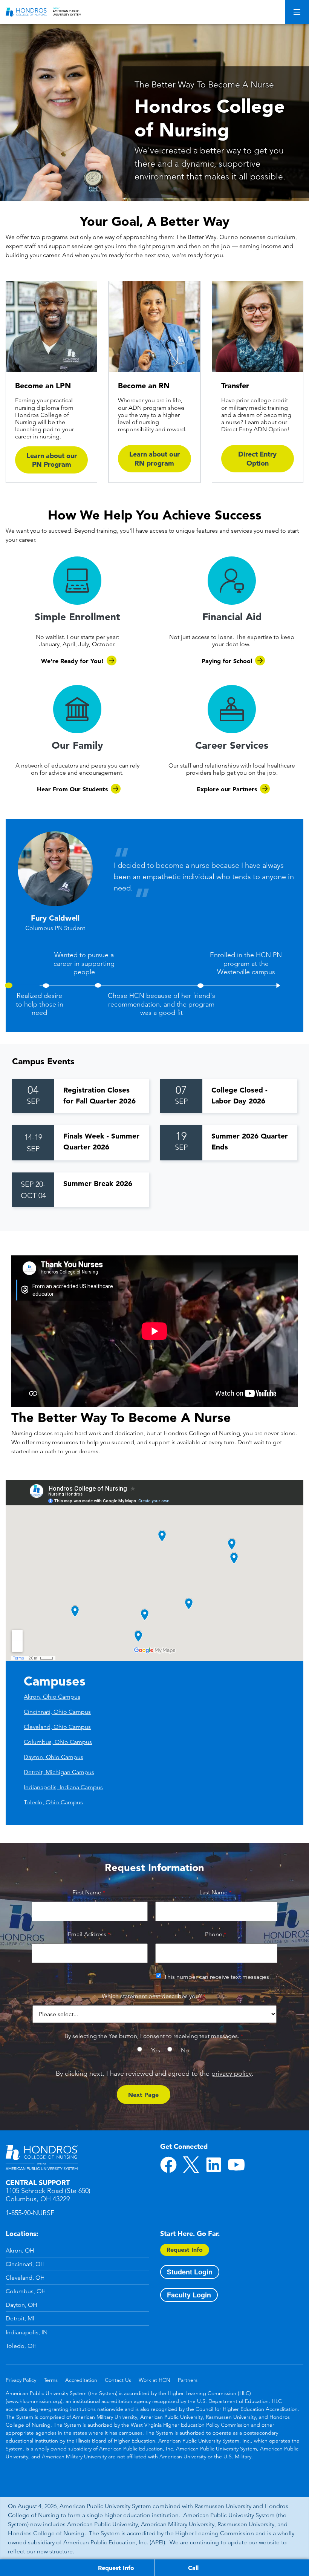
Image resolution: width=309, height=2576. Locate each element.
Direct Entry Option (257, 458)
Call (193, 2568)
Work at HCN (154, 2380)
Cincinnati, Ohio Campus (57, 1712)
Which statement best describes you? (152, 1996)
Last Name (213, 1892)
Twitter (191, 2165)
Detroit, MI (20, 2318)
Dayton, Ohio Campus (54, 1757)
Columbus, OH (26, 2291)
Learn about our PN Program (52, 460)
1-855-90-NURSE (30, 2213)
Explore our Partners (227, 789)
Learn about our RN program (154, 458)
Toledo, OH (21, 2346)
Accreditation (81, 2380)
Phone (214, 1934)
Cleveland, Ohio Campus (57, 1727)
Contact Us (118, 2380)
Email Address (87, 1934)
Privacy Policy (21, 2380)
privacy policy (232, 2073)
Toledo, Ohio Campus (53, 1802)
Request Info (185, 2250)
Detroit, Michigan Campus (59, 1772)
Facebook (168, 2165)
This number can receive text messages (216, 1977)
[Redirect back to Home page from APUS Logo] (43, 12)
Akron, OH (20, 2250)
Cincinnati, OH (25, 2264)
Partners (188, 2380)
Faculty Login (189, 2295)
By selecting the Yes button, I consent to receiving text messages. (152, 2036)
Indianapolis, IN (27, 2332)
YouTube (236, 2165)
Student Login (190, 2272)
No (185, 2050)
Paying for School (227, 661)
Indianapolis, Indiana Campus (63, 1787)
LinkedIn (214, 2165)
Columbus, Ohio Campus (58, 1742)
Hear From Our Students (72, 789)
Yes (156, 2050)
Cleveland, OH (25, 2278)
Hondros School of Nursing (42, 2158)
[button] (39, 1003)
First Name (87, 1892)
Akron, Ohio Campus (52, 1697)
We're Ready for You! (72, 661)
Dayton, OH (21, 2305)
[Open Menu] (297, 12)
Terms (51, 2380)
